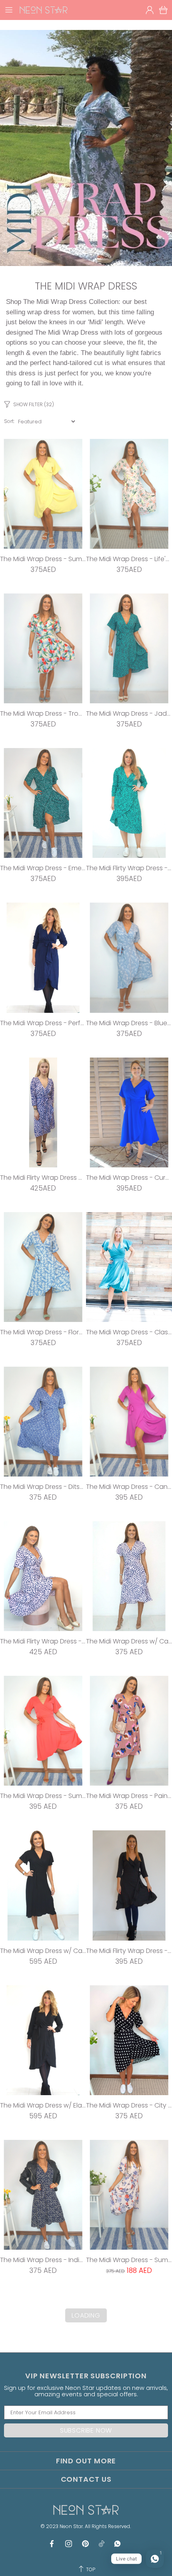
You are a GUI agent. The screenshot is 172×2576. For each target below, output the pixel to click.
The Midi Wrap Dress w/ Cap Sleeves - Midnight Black (43, 1951)
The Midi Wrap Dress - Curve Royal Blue (129, 1178)
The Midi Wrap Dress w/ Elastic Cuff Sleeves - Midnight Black (43, 2105)
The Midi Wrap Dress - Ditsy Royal (43, 1487)
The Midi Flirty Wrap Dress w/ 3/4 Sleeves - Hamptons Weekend (43, 1178)
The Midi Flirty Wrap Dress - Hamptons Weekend (43, 1641)
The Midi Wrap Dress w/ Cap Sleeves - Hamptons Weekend (129, 1641)
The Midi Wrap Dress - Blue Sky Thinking (129, 1023)
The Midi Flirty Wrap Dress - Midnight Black (129, 1951)
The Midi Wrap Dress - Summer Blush (129, 2260)
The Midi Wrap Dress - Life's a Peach (129, 559)
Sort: (9, 421)
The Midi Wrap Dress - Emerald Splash (43, 868)
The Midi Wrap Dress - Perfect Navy (43, 1023)
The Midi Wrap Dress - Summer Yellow (43, 559)
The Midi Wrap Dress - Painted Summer (129, 1796)
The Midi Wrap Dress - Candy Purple (129, 1487)
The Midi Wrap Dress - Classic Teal (129, 1332)
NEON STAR (44, 10)
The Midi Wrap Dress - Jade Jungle (129, 713)
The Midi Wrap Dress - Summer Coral (43, 1796)
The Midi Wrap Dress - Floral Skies (43, 1332)
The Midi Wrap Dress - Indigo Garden (43, 2260)
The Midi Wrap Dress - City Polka (129, 2105)
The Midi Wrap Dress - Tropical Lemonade (43, 713)
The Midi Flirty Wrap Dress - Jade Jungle (129, 868)
